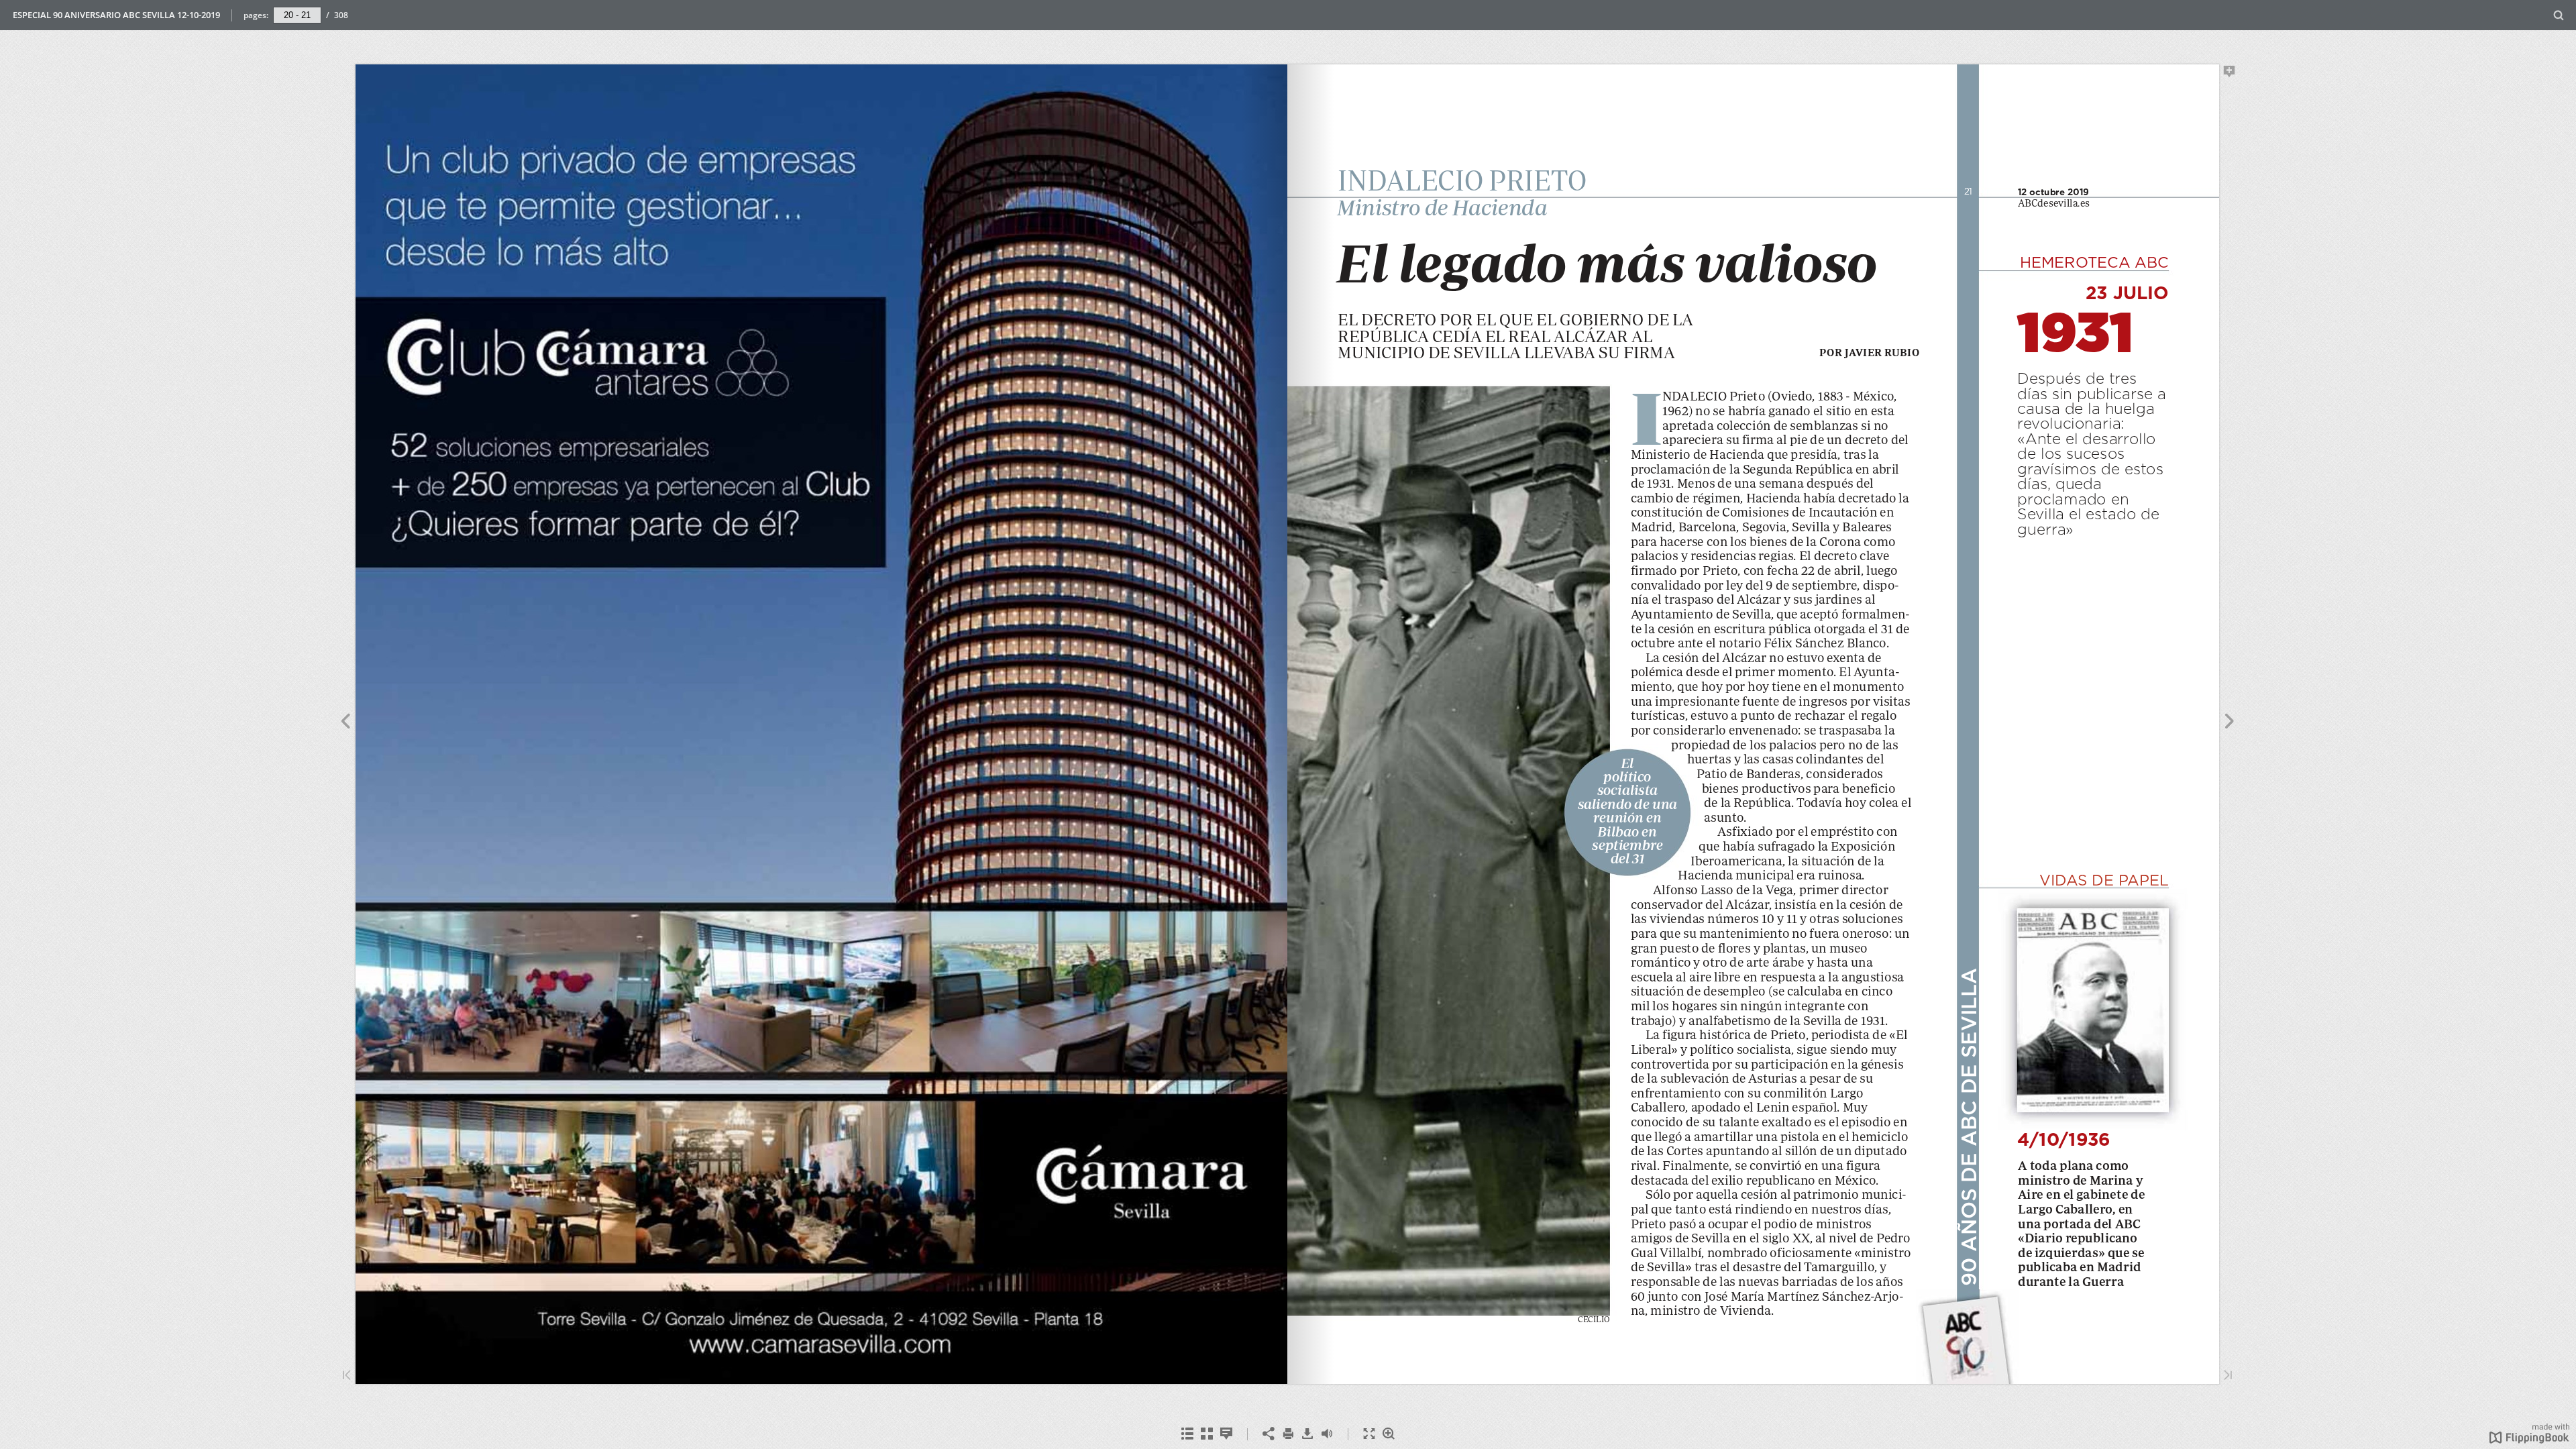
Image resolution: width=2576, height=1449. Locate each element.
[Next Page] (2230, 723)
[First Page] (347, 1376)
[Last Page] (2228, 1376)
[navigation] (297, 15)
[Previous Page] (345, 723)
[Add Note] (2230, 74)
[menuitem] (2559, 15)
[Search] (2559, 16)
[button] (2529, 1440)
